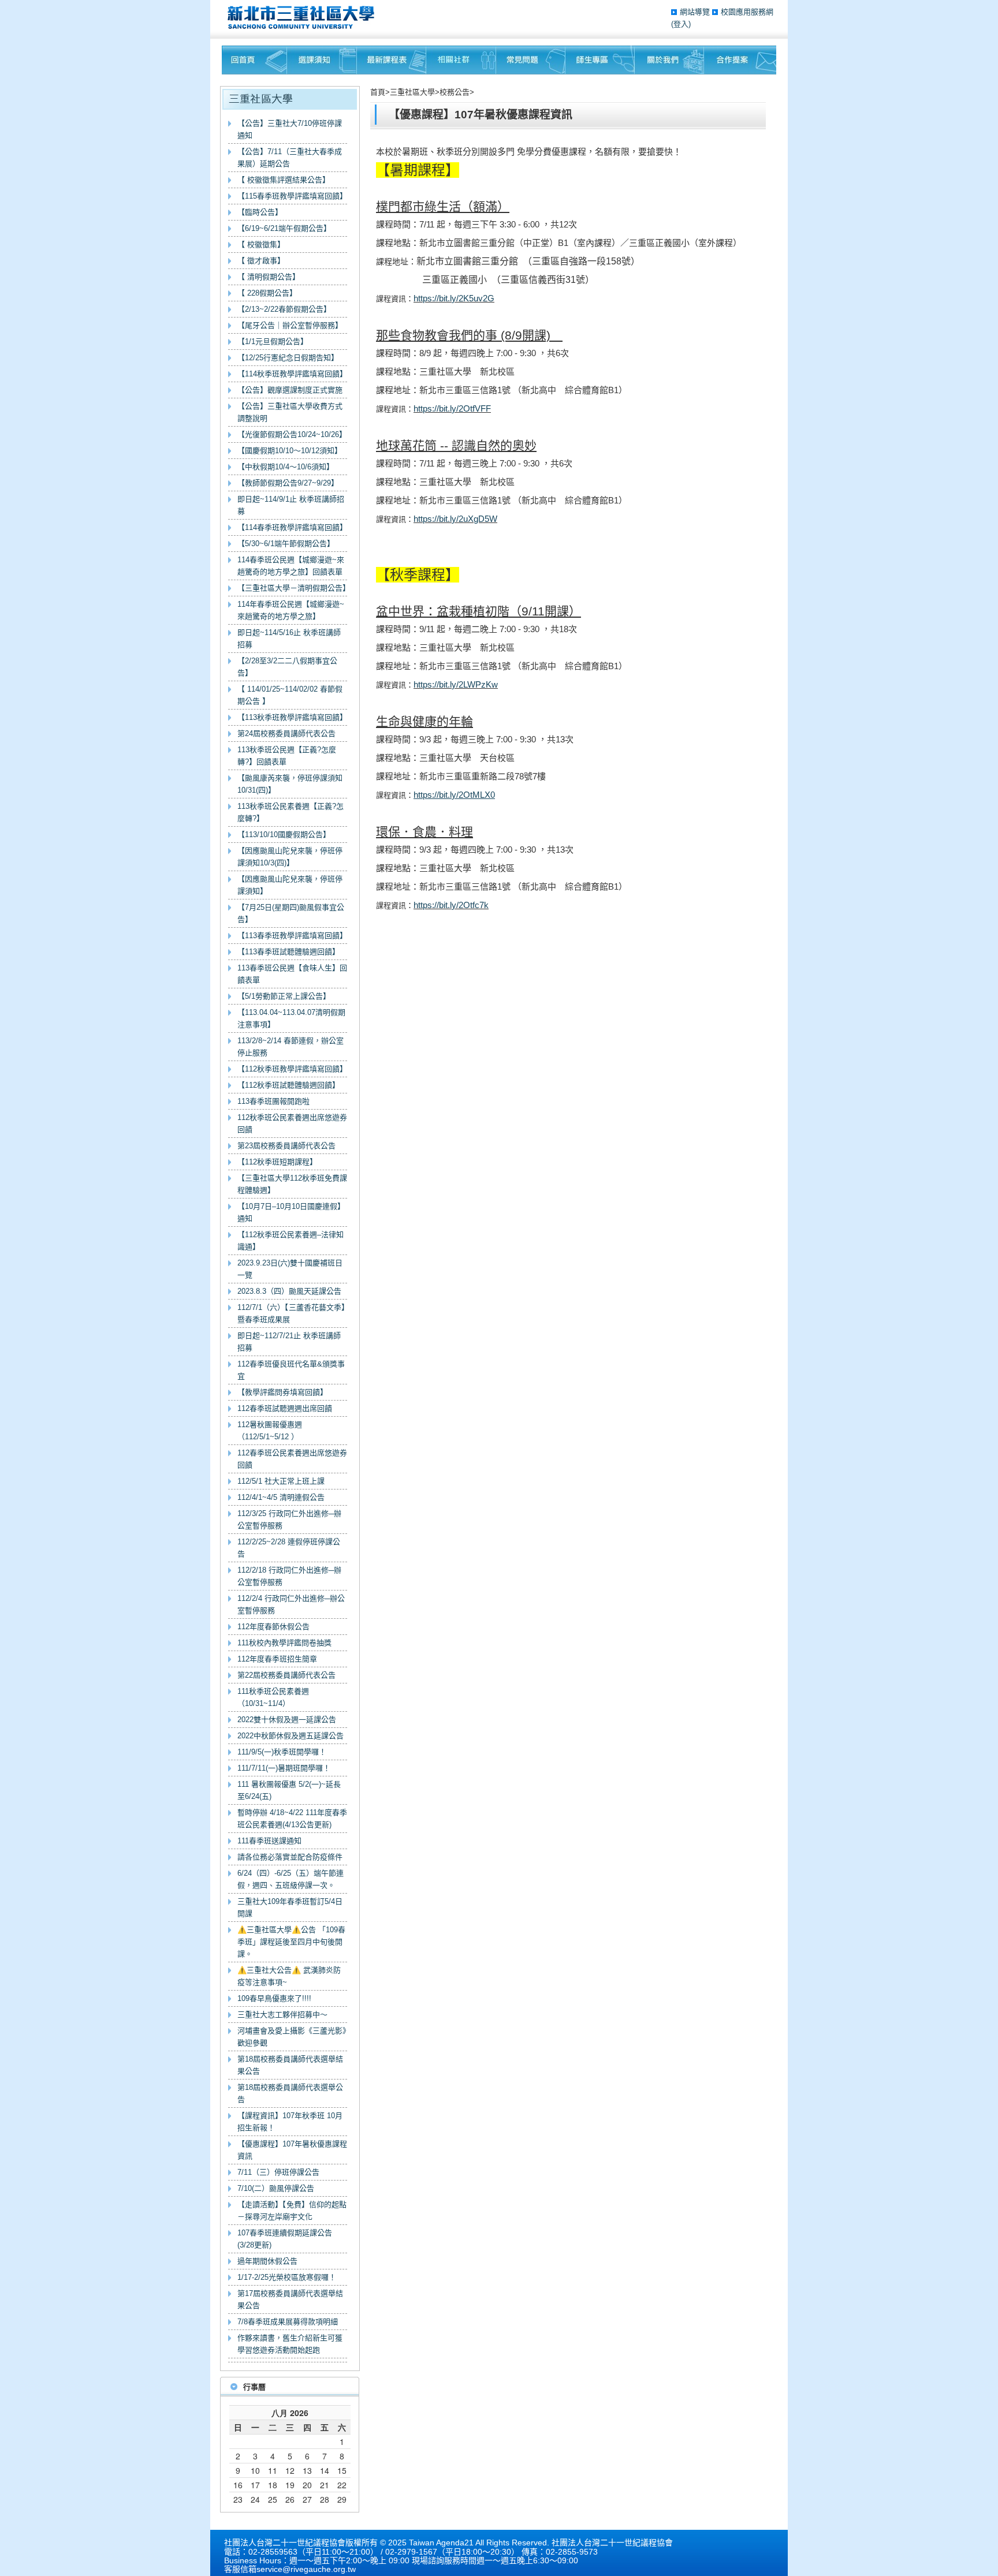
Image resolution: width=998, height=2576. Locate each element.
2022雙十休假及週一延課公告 (287, 1720)
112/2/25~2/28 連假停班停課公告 (289, 1548)
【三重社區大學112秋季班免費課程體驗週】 (292, 1184)
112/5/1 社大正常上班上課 (281, 1481)
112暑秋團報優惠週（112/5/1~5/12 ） (270, 1431)
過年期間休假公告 (267, 2261)
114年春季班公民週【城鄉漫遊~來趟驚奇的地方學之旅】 (291, 610)
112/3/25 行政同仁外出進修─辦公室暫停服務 (289, 1520)
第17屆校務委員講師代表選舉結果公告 (290, 2299)
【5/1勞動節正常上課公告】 (284, 996)
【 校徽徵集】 (261, 244)
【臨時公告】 (260, 212)
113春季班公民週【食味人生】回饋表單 (292, 974)
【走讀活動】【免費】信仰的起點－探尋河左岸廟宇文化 (292, 2211)
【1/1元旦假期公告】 (273, 341)
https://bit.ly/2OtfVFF (452, 408)
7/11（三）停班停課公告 (278, 2172)
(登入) (681, 24)
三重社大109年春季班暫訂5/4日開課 (290, 1907)
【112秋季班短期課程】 (277, 1162)
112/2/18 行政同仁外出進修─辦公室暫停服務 (289, 1576)
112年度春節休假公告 (273, 1627)
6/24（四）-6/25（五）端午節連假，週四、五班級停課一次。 (291, 1879)
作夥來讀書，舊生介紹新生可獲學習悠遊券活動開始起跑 (290, 2344)
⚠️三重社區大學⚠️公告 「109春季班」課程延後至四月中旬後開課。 (291, 1942)
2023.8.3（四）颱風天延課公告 (289, 1291)
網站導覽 (696, 12)
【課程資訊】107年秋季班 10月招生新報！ (290, 2122)
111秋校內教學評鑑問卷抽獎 (284, 1643)
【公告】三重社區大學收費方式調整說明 (290, 412)
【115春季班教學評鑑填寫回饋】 (292, 196)
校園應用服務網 (747, 12)
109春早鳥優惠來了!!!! (274, 1998)
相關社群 (461, 60)
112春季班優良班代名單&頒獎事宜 (291, 1370)
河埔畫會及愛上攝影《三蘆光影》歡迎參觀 (292, 2037)
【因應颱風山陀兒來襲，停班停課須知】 (290, 885)
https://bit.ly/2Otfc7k (451, 905)
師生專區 (600, 60)
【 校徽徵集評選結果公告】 (284, 180)
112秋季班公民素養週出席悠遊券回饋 (292, 1123)
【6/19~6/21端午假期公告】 (284, 228)
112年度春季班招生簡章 (277, 1659)
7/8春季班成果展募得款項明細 (288, 2322)
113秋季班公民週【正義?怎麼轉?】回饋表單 (287, 756)
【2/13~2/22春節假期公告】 (284, 309)
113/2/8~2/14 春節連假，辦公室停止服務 (291, 1047)
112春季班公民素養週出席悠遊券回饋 (292, 1459)
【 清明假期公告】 (269, 277)
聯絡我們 (740, 60)
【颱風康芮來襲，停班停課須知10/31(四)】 (290, 784)
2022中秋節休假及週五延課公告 (291, 1736)
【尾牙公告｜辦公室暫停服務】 (290, 325)
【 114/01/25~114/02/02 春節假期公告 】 (290, 695)
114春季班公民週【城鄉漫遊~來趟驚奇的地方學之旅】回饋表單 (291, 566)
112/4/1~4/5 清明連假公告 (281, 1497)
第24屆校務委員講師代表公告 (286, 733)
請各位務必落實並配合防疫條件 (290, 1857)
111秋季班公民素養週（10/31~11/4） (273, 1697)
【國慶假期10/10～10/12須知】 (290, 451)
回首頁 (254, 60)
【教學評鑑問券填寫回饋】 (282, 1392)
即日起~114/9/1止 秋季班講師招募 (291, 505)
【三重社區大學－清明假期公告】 (292, 588)
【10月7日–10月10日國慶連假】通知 (291, 1212)
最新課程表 (392, 60)
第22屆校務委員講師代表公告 (286, 1675)
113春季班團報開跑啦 (273, 1101)
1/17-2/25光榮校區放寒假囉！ (287, 2277)
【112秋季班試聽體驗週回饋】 (288, 1085)
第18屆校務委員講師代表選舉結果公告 (290, 2065)
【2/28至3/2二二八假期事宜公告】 (287, 667)
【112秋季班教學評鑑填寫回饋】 (292, 1069)
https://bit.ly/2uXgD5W (455, 519)
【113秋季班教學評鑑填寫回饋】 (292, 717)
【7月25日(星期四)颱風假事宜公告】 (291, 913)
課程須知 (322, 60)
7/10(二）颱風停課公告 (276, 2188)
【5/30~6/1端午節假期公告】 (286, 544)
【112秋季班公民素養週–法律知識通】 (291, 1241)
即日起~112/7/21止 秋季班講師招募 (289, 1342)
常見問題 (531, 60)
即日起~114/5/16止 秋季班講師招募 (289, 639)
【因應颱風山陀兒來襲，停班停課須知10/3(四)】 (290, 857)
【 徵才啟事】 (261, 261)
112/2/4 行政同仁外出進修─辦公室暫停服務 (291, 1604)
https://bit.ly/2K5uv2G (454, 298)
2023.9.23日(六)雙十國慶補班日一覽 (290, 1269)
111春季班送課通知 (269, 1841)
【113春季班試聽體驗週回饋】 (288, 952)
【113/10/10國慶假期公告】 (284, 835)
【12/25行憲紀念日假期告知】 (288, 358)
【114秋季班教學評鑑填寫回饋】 (292, 374)
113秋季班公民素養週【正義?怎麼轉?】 (291, 812)
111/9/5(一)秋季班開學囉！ (282, 1752)
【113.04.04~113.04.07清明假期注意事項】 (291, 1018)
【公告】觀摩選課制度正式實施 (290, 390)
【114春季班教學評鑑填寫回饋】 (292, 527)
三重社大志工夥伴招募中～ (282, 2015)
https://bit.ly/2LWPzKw (456, 684)
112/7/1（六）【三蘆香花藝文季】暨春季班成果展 (291, 1313)
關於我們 (669, 60)
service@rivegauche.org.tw (306, 2569)
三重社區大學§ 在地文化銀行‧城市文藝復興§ (304, 17)
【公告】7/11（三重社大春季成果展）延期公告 (290, 158)
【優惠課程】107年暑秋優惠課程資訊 (292, 2150)
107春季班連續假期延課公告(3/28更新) (285, 2239)
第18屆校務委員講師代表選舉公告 (290, 2093)
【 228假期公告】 (267, 293)
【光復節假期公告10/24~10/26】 (292, 434)
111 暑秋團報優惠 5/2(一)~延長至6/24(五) (289, 1790)
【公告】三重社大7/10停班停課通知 (290, 129)
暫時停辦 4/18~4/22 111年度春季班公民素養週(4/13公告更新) (292, 1819)
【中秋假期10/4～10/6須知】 (286, 467)
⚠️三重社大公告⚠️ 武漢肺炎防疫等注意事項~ (289, 1976)
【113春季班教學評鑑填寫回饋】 (292, 936)
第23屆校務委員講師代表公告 (286, 1146)
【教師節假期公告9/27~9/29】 (288, 483)
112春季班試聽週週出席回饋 (285, 1408)
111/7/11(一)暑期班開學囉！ (284, 1768)
